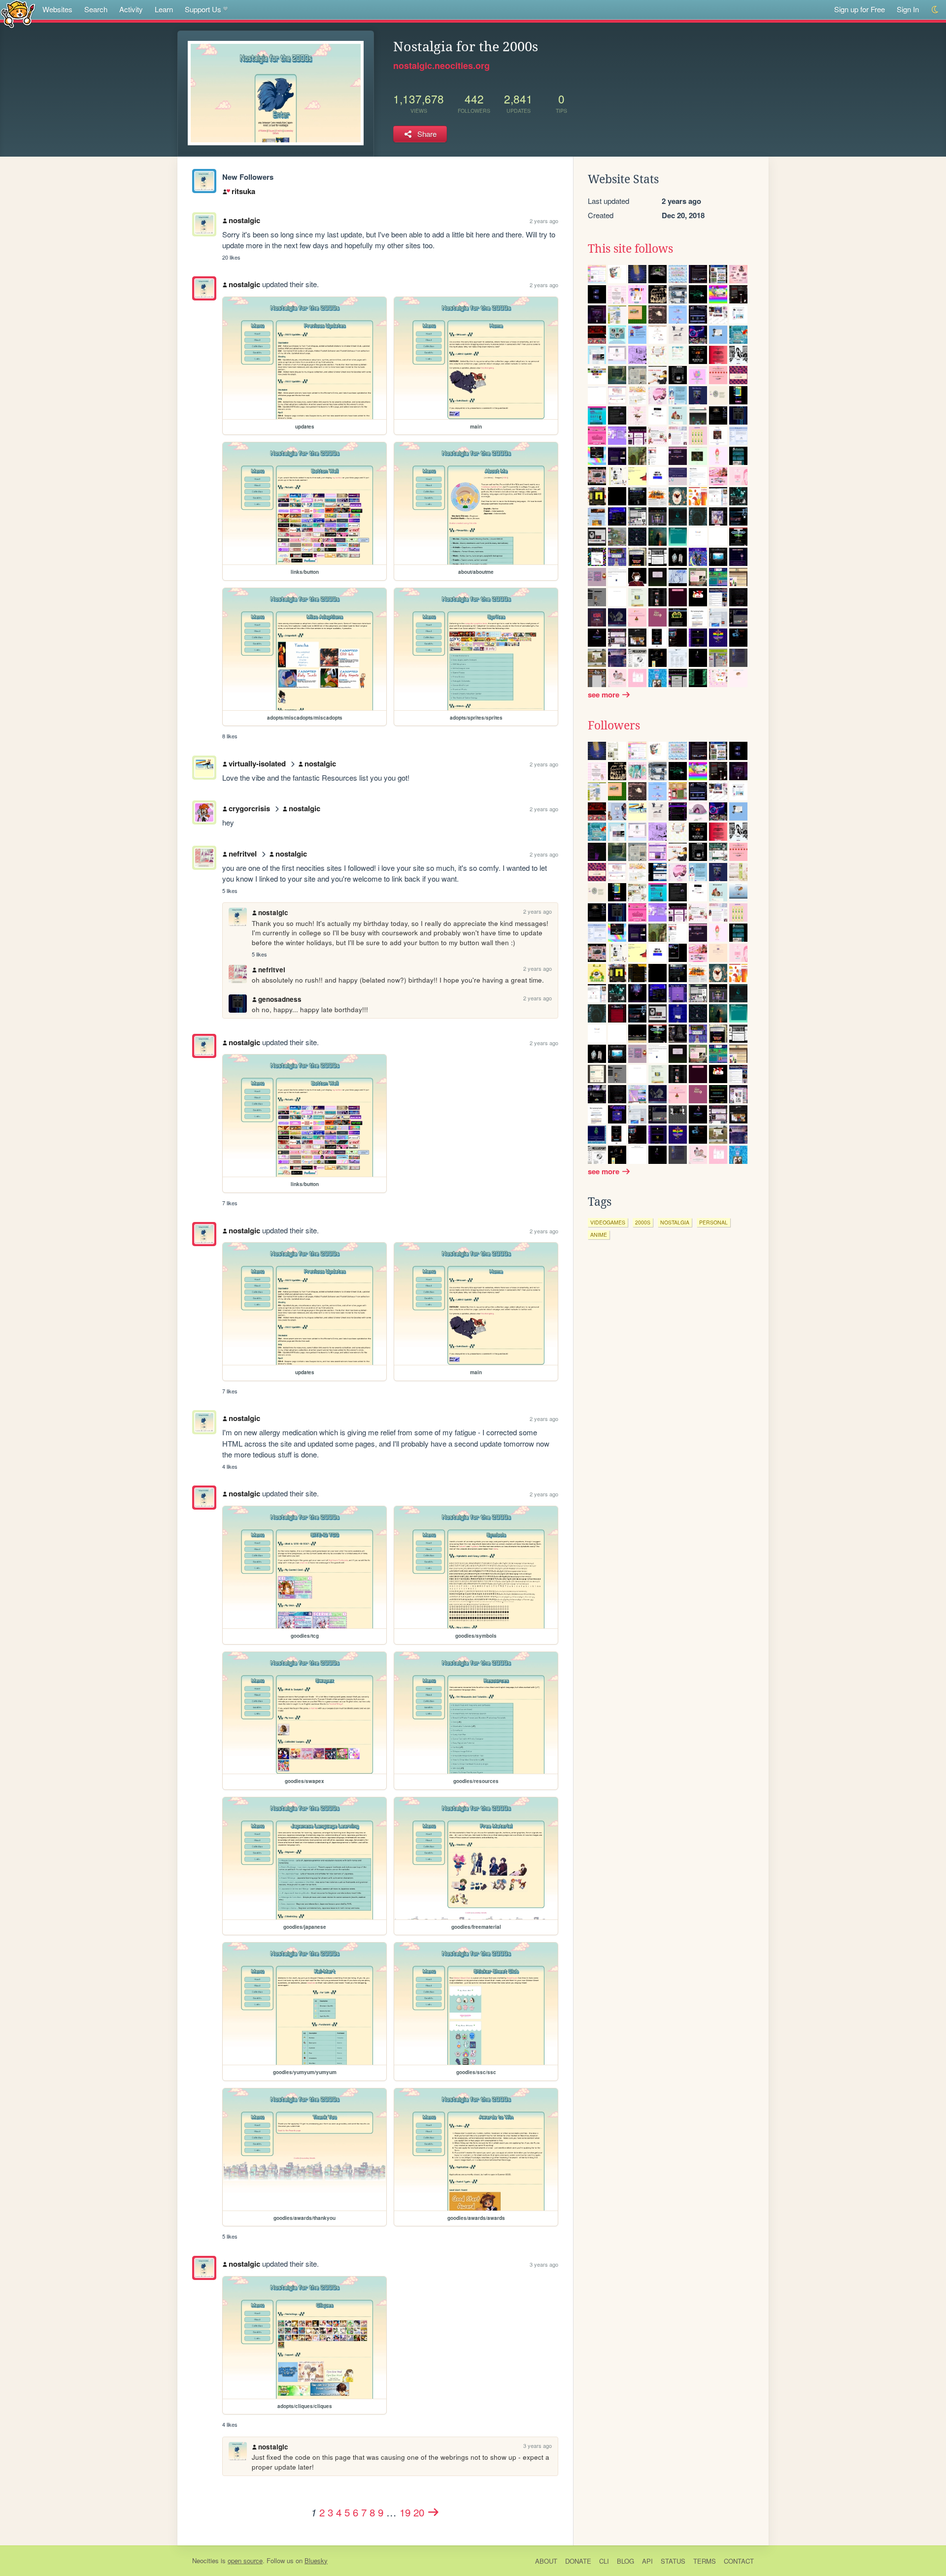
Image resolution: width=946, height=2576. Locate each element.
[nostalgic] (204, 181)
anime (599, 1235)
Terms (705, 2561)
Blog (625, 2561)
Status (673, 2561)
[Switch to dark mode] (935, 10)
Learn (164, 9)
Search (96, 9)
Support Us (203, 9)
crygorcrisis (249, 808)
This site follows (630, 249)
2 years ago (544, 221)
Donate (578, 2561)
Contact (739, 2561)
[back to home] (18, 14)
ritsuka (243, 191)
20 (419, 2512)
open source (245, 2560)
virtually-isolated (257, 763)
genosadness (280, 999)
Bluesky (316, 2560)
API (647, 2561)
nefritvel (243, 854)
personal (713, 1222)
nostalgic (244, 220)
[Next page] (434, 2512)
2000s (643, 1222)
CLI (604, 2561)
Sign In (908, 9)
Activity (131, 9)
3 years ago (544, 2264)
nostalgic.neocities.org (441, 66)
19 (405, 2512)
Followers (614, 726)
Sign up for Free (860, 9)
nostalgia (675, 1222)
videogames (608, 1222)
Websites (57, 9)
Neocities (205, 2560)
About (546, 2561)
